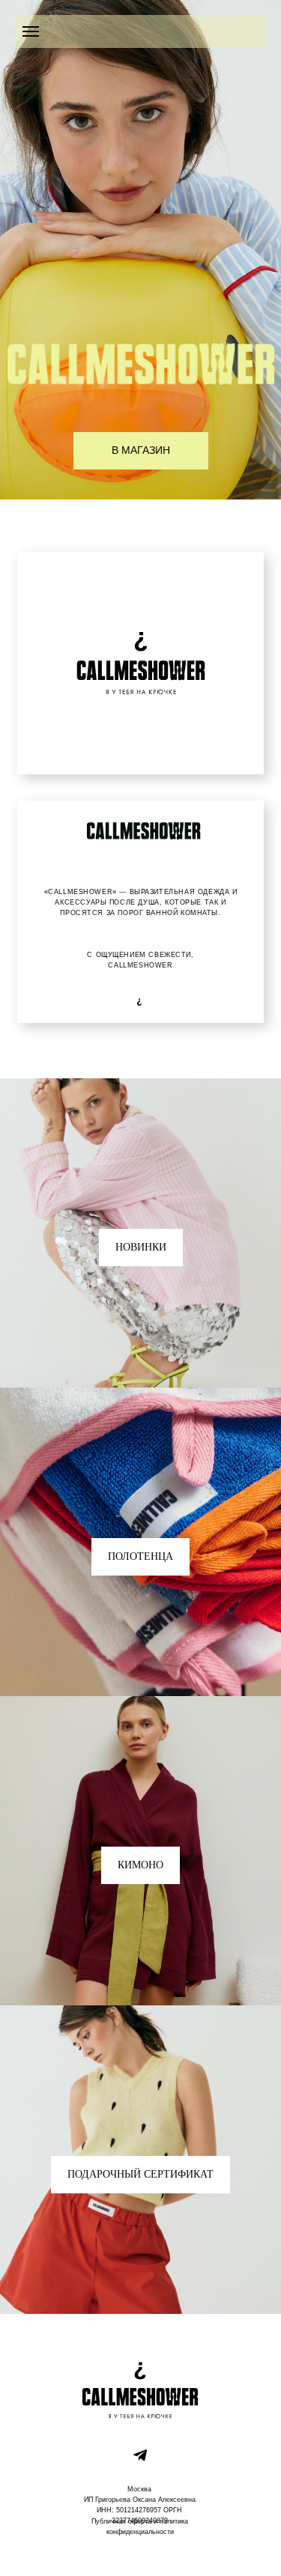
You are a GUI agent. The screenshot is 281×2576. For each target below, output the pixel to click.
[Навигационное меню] (31, 31)
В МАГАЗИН (141, 450)
